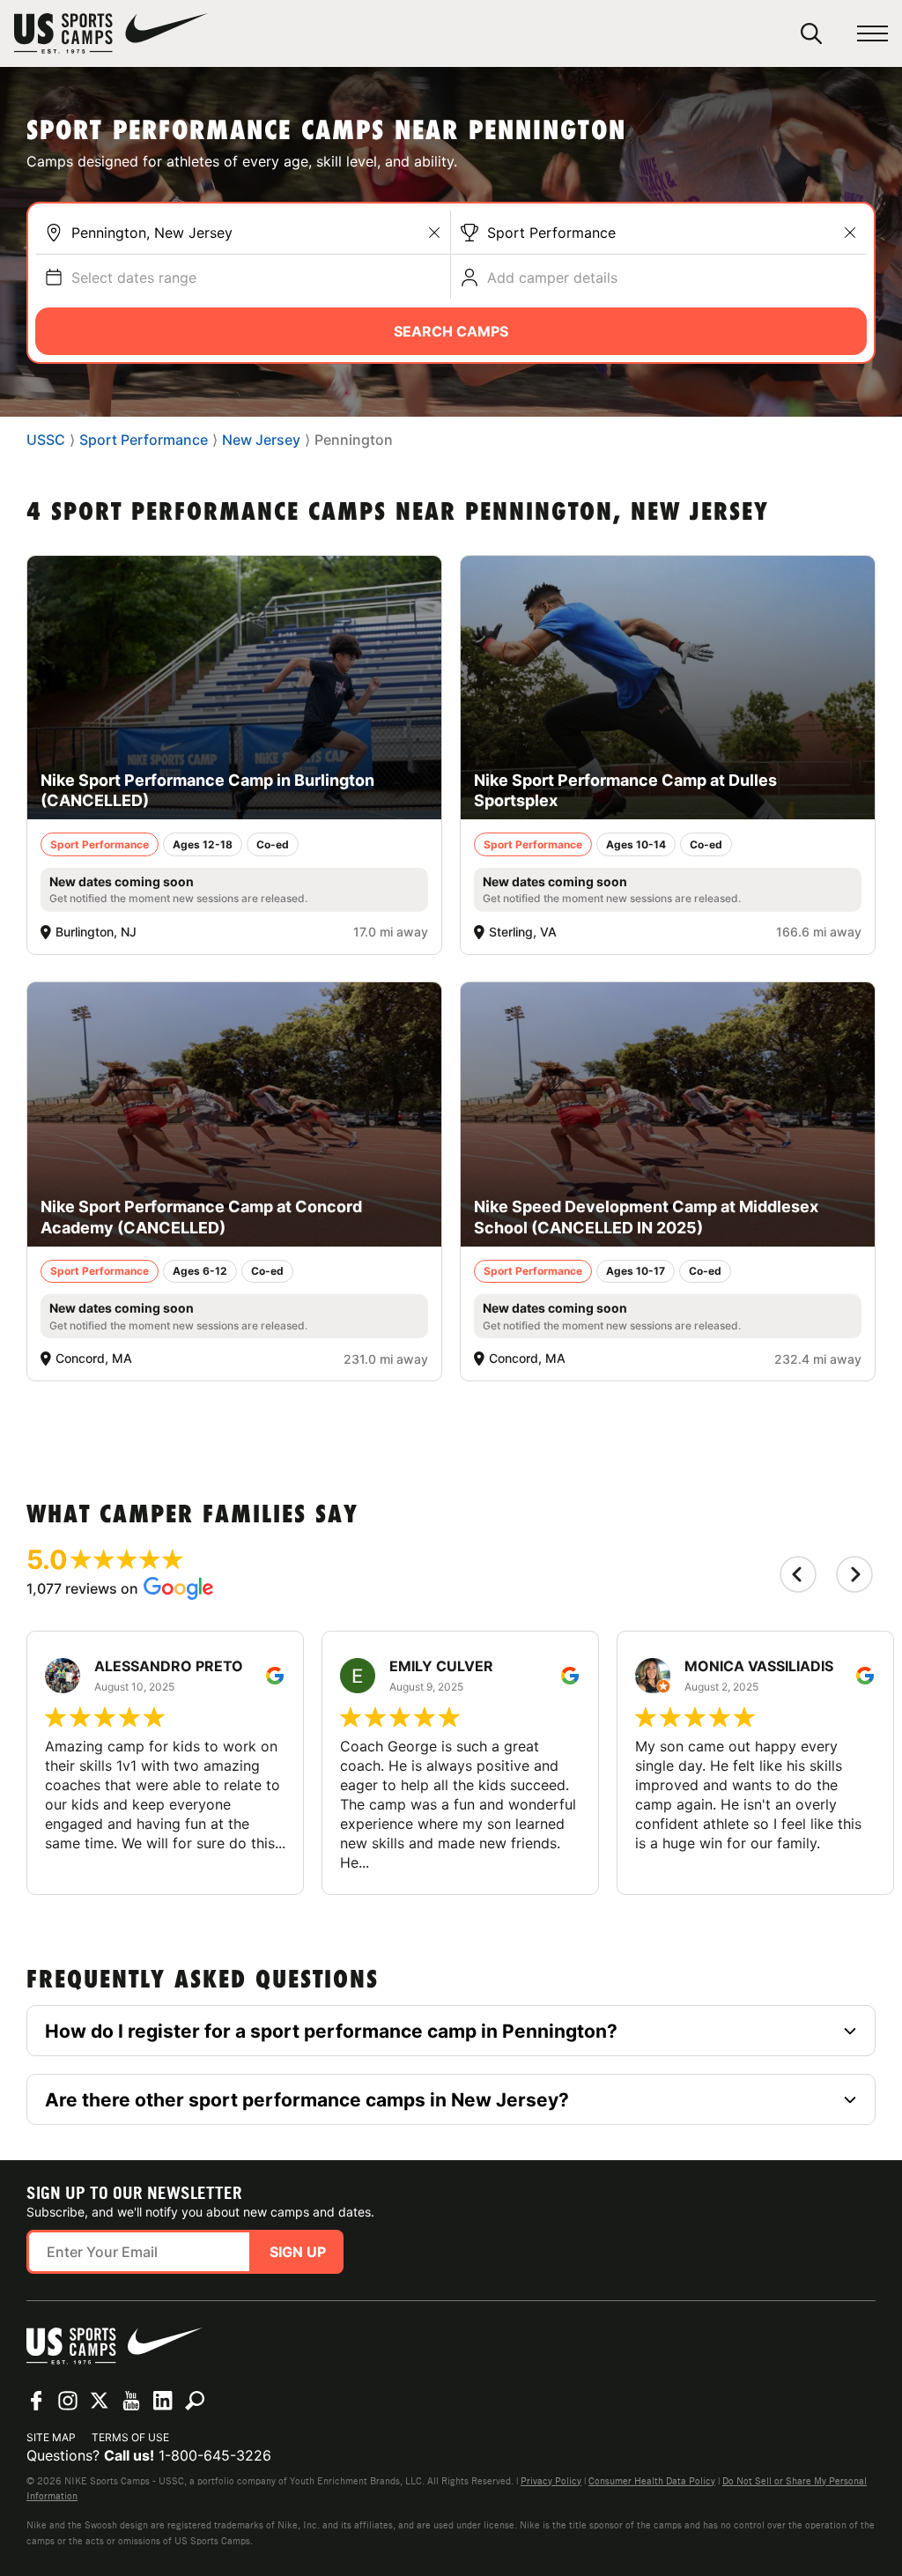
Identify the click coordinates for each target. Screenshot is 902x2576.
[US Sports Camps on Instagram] (68, 2401)
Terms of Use (130, 2437)
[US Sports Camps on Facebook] (36, 2401)
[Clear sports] (850, 233)
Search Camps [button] (451, 331)
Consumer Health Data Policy (652, 2481)
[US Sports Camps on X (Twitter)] (100, 2401)
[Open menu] (872, 34)
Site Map (51, 2437)
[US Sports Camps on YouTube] (131, 2401)
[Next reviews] (854, 1574)
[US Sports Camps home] (111, 33)
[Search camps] (195, 2401)
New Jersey (261, 440)
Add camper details (552, 278)
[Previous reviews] (798, 1574)
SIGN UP (298, 2252)
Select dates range (134, 278)
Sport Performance (551, 233)
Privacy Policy (551, 2481)
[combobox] (256, 233)
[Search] (811, 33)
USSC (46, 440)
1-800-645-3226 (215, 2455)
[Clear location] (434, 233)
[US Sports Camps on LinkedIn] (163, 2401)
